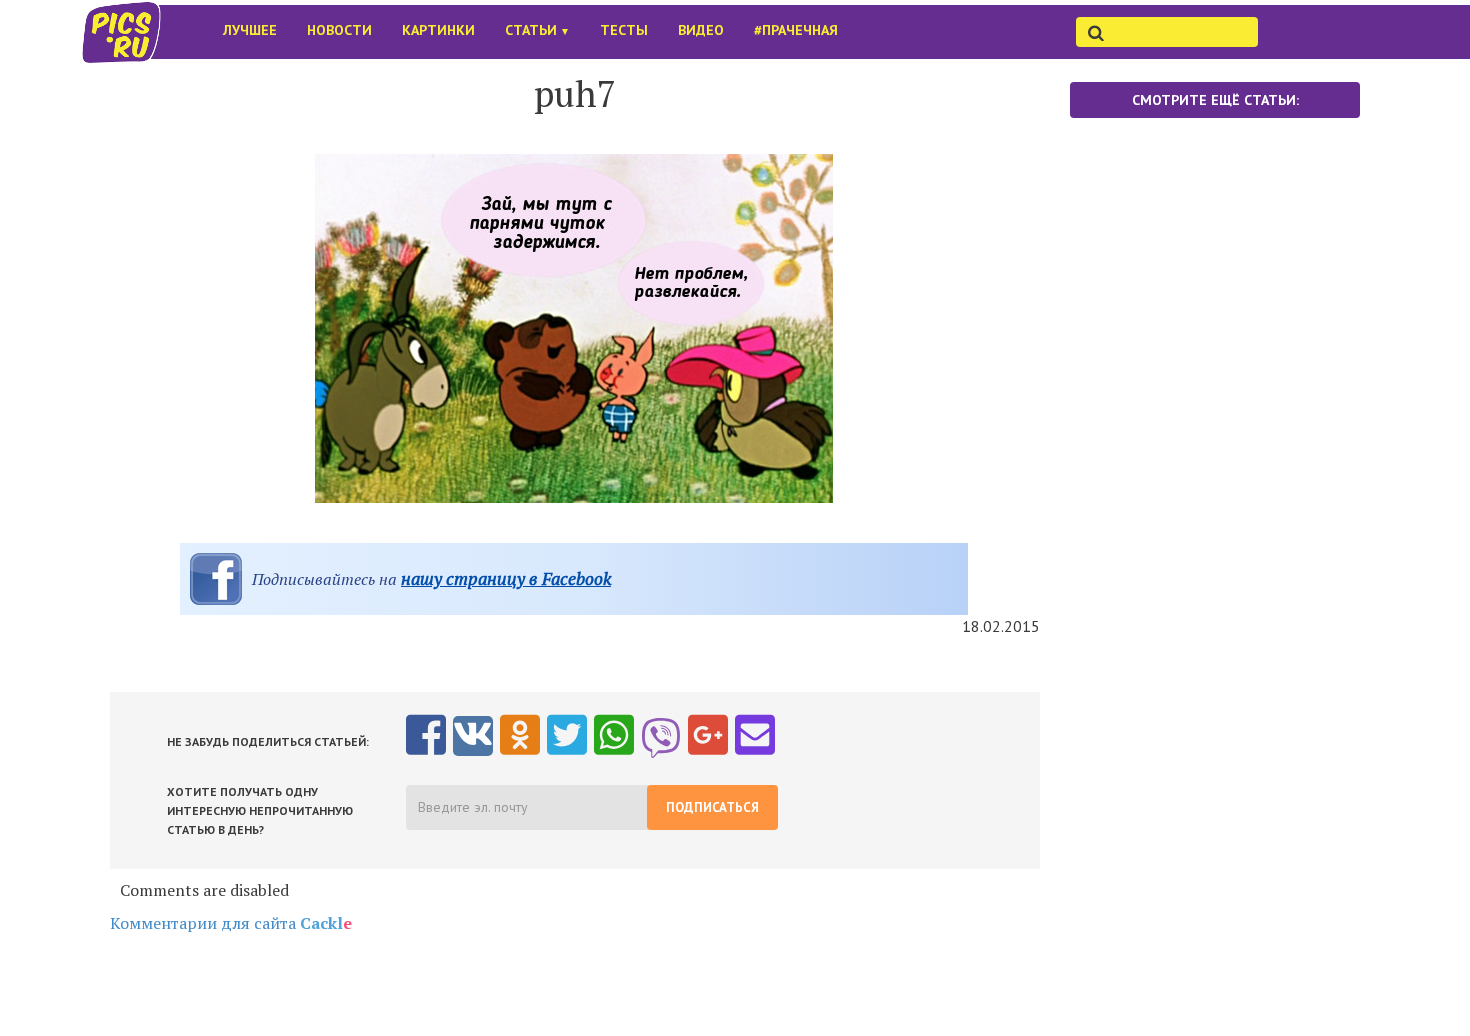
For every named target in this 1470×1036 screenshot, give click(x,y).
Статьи (537, 30)
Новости (339, 30)
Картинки (438, 30)
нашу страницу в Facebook (506, 578)
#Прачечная (796, 30)
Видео (701, 30)
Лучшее (250, 30)
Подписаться (712, 807)
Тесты (624, 30)
